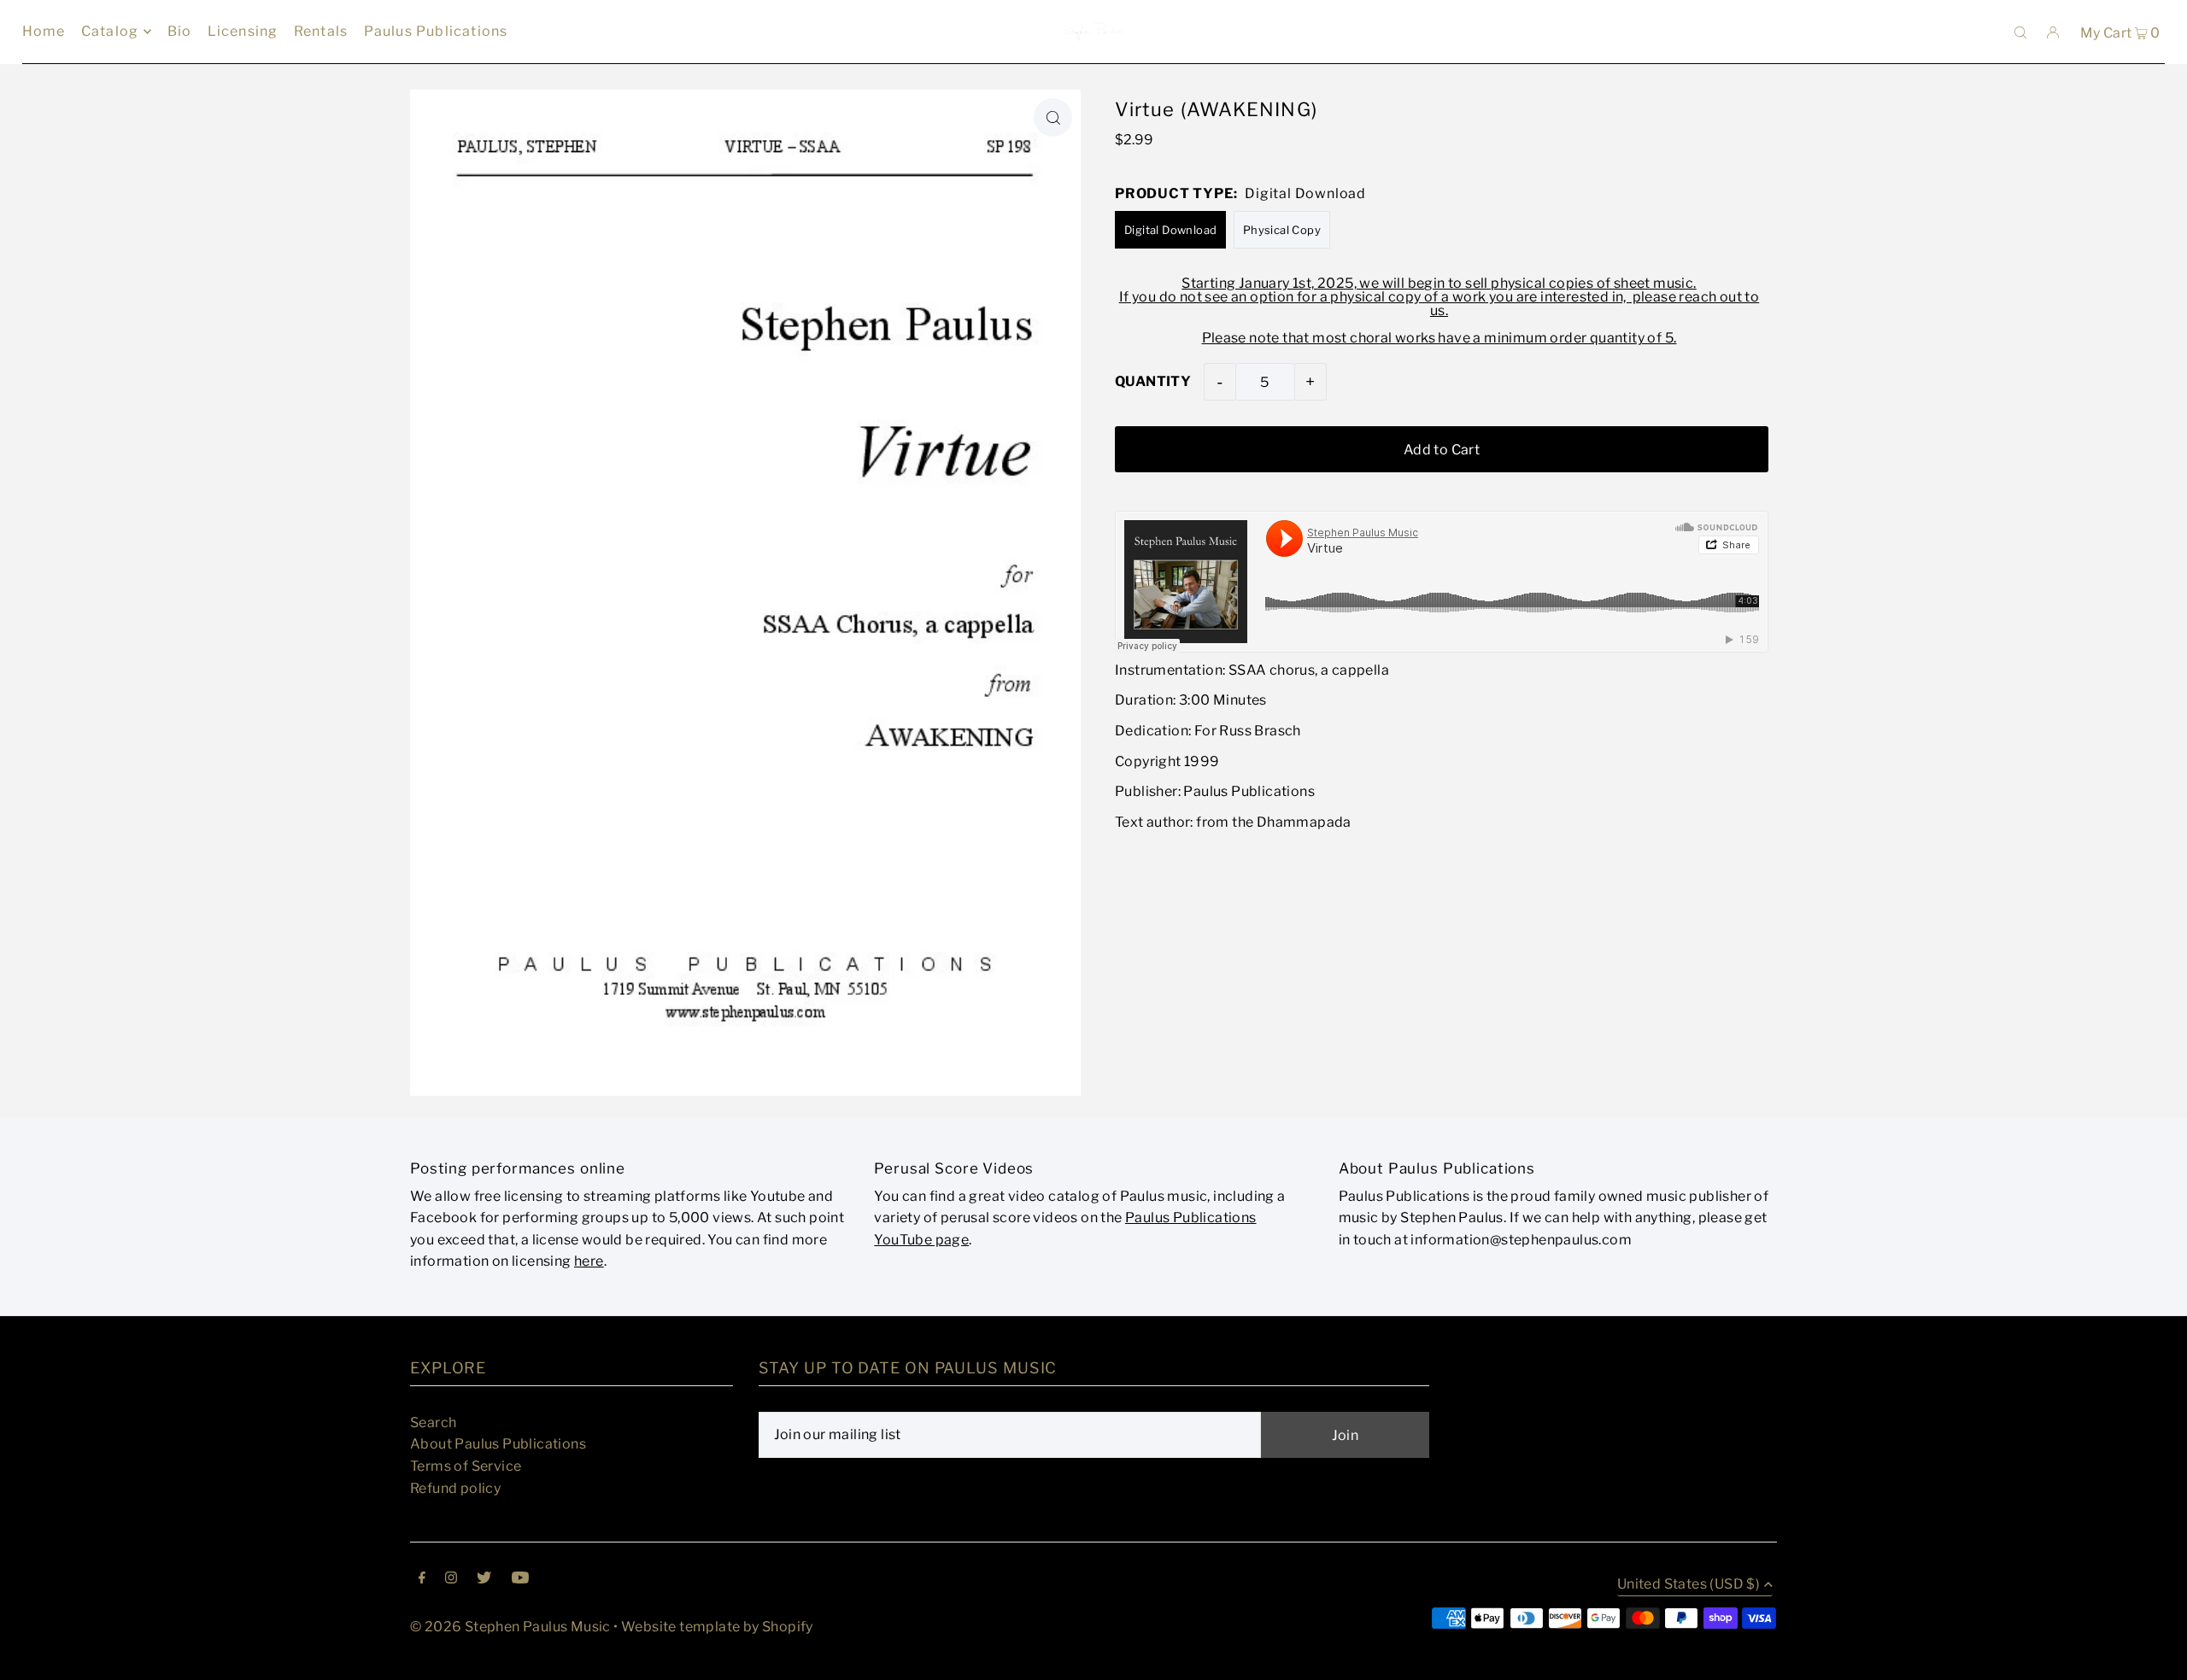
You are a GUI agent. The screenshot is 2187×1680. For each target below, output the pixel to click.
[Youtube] (520, 1579)
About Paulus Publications (498, 1444)
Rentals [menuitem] (321, 31)
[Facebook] (422, 1579)
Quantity (1153, 381)
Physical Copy (1282, 230)
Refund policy (455, 1488)
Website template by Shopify (717, 1627)
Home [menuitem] (44, 31)
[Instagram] (451, 1579)
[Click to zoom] (1053, 117)
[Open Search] (2020, 32)
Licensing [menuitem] (243, 31)
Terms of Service (466, 1466)
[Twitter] (484, 1579)
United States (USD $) (1689, 1585)
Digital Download (1170, 230)
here (589, 1261)
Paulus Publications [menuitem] (436, 31)
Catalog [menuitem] (110, 31)
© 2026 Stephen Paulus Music (510, 1627)
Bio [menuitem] (180, 31)
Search (433, 1422)
